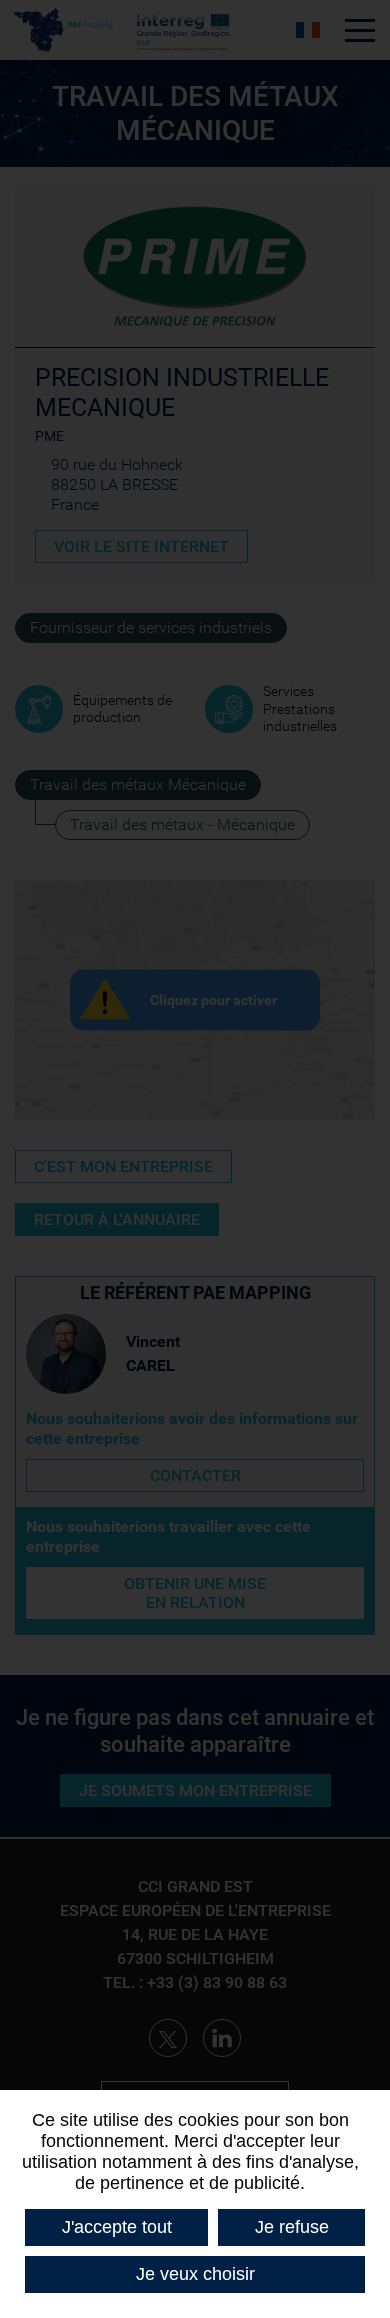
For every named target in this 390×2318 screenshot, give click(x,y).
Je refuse (292, 2227)
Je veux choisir (195, 2274)
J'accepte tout (117, 2227)
